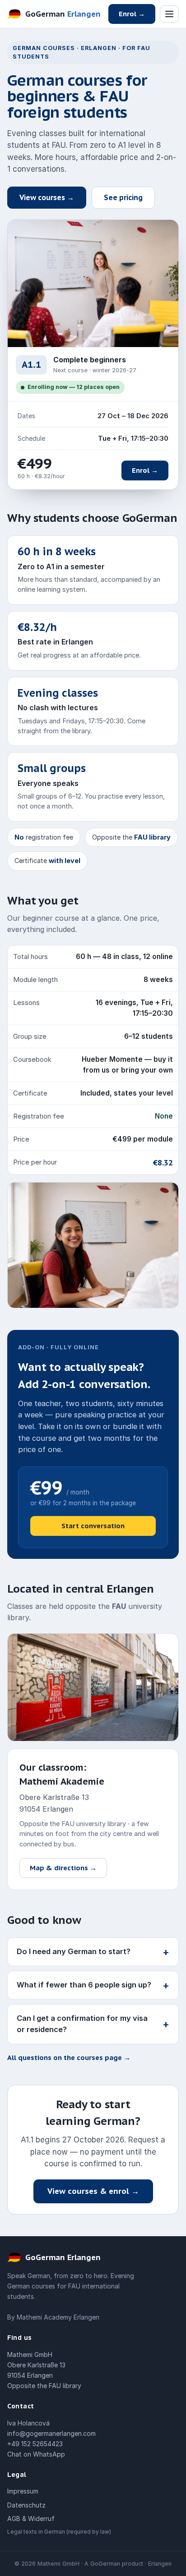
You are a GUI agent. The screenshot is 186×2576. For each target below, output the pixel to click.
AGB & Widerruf (31, 2519)
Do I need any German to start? (93, 1952)
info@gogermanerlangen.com (51, 2433)
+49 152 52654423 (35, 2444)
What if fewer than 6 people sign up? (93, 1985)
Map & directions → (63, 1868)
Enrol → (132, 14)
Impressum (23, 2491)
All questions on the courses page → (69, 2058)
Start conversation (93, 1526)
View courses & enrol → (93, 2191)
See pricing (123, 197)
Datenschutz (26, 2505)
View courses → (47, 197)
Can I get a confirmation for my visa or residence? (93, 2024)
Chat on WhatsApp (36, 2454)
